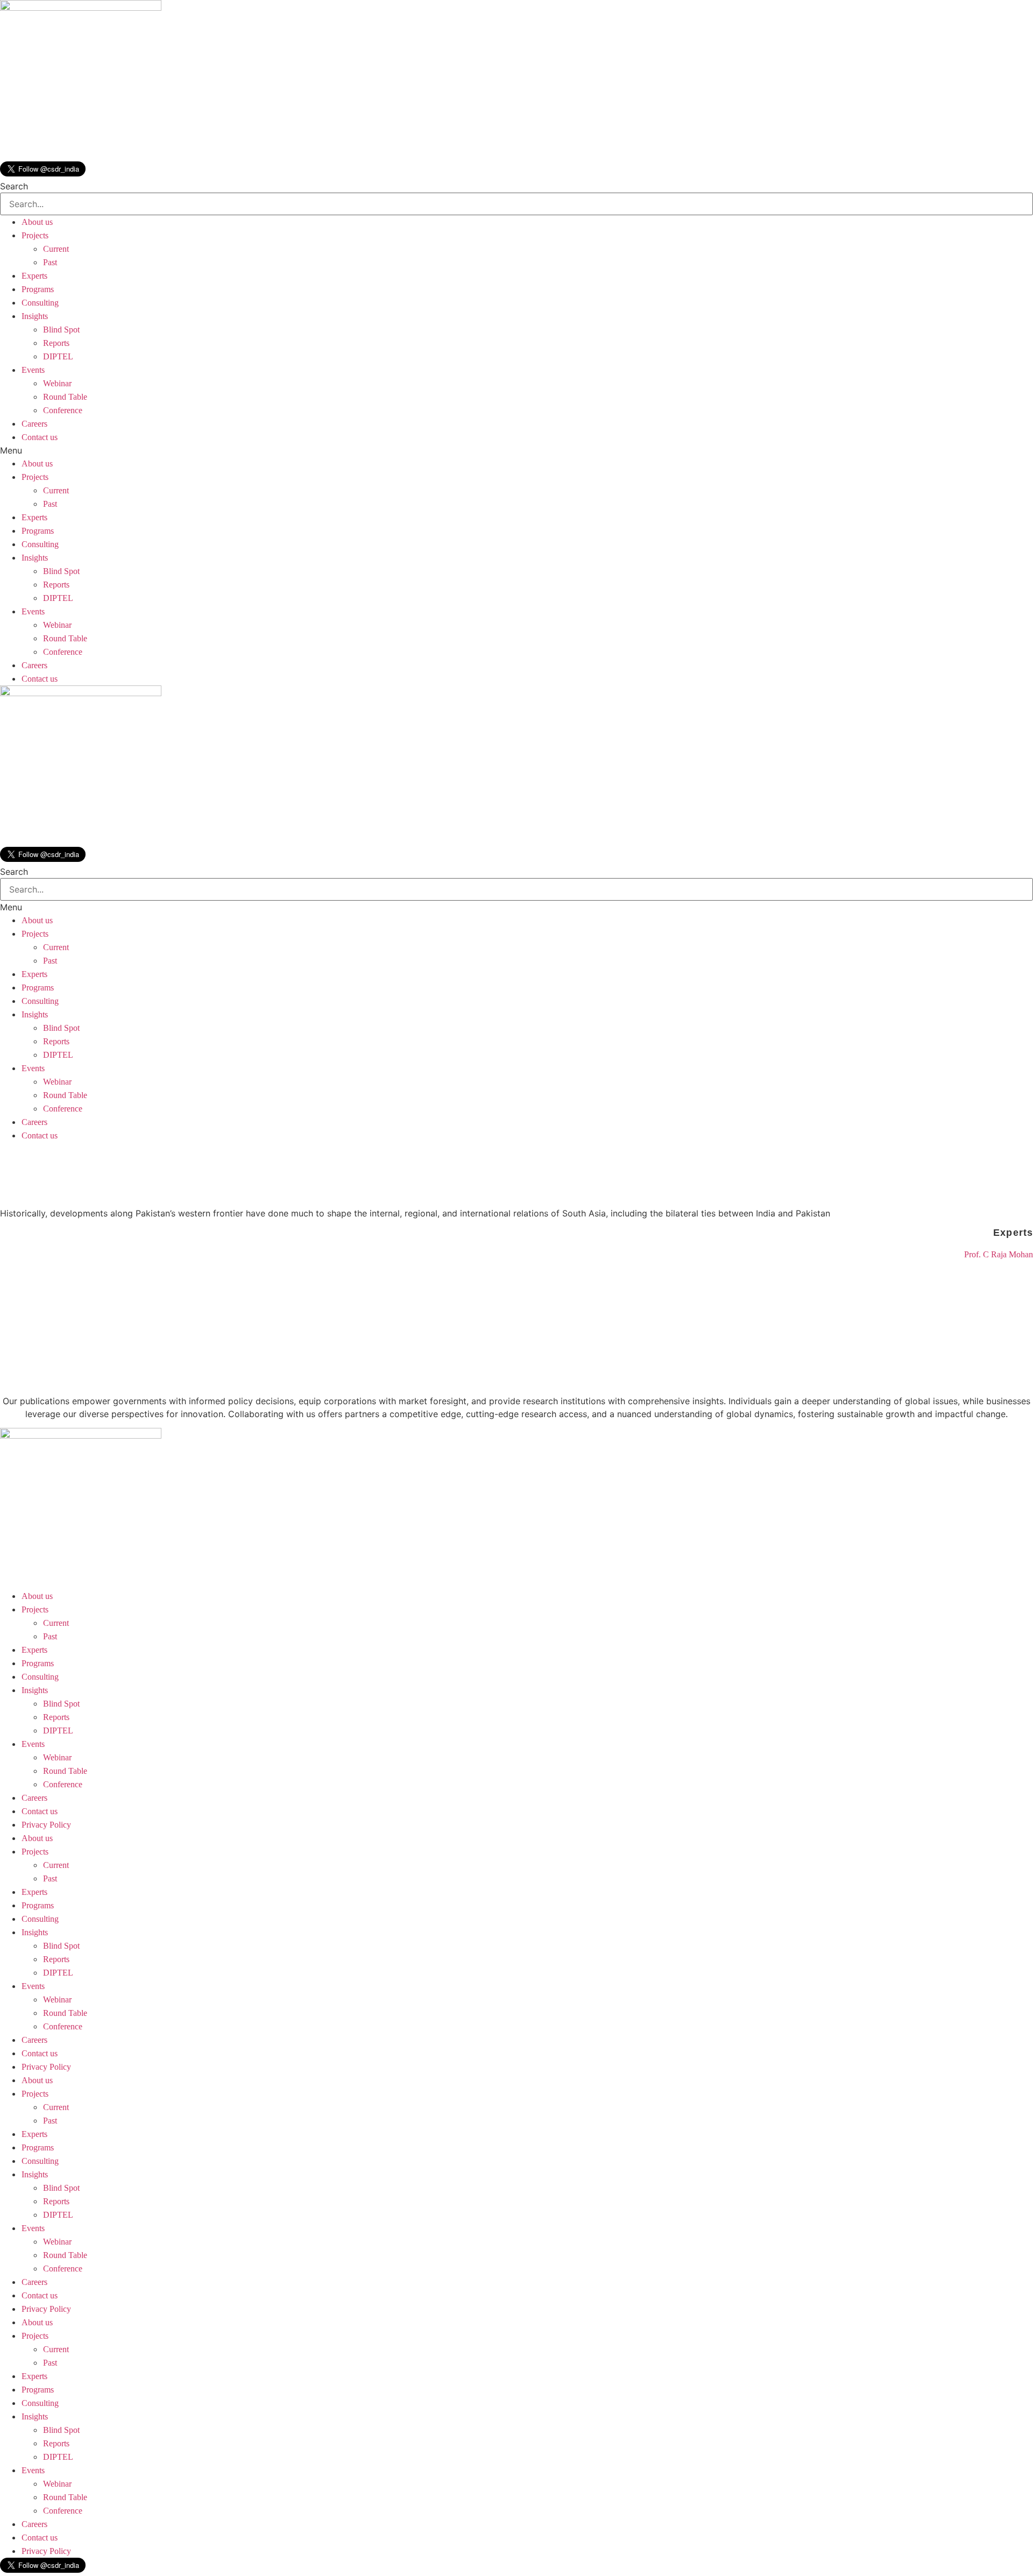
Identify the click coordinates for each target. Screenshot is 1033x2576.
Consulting (40, 303)
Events (33, 370)
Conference (63, 410)
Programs (38, 289)
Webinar (57, 383)
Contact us (40, 437)
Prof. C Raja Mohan (999, 1254)
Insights (35, 316)
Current (56, 249)
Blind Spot (61, 330)
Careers (34, 424)
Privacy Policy (46, 1825)
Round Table (65, 397)
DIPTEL (58, 356)
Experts (34, 276)
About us (37, 222)
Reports (56, 343)
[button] (516, 450)
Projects (35, 235)
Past (50, 262)
